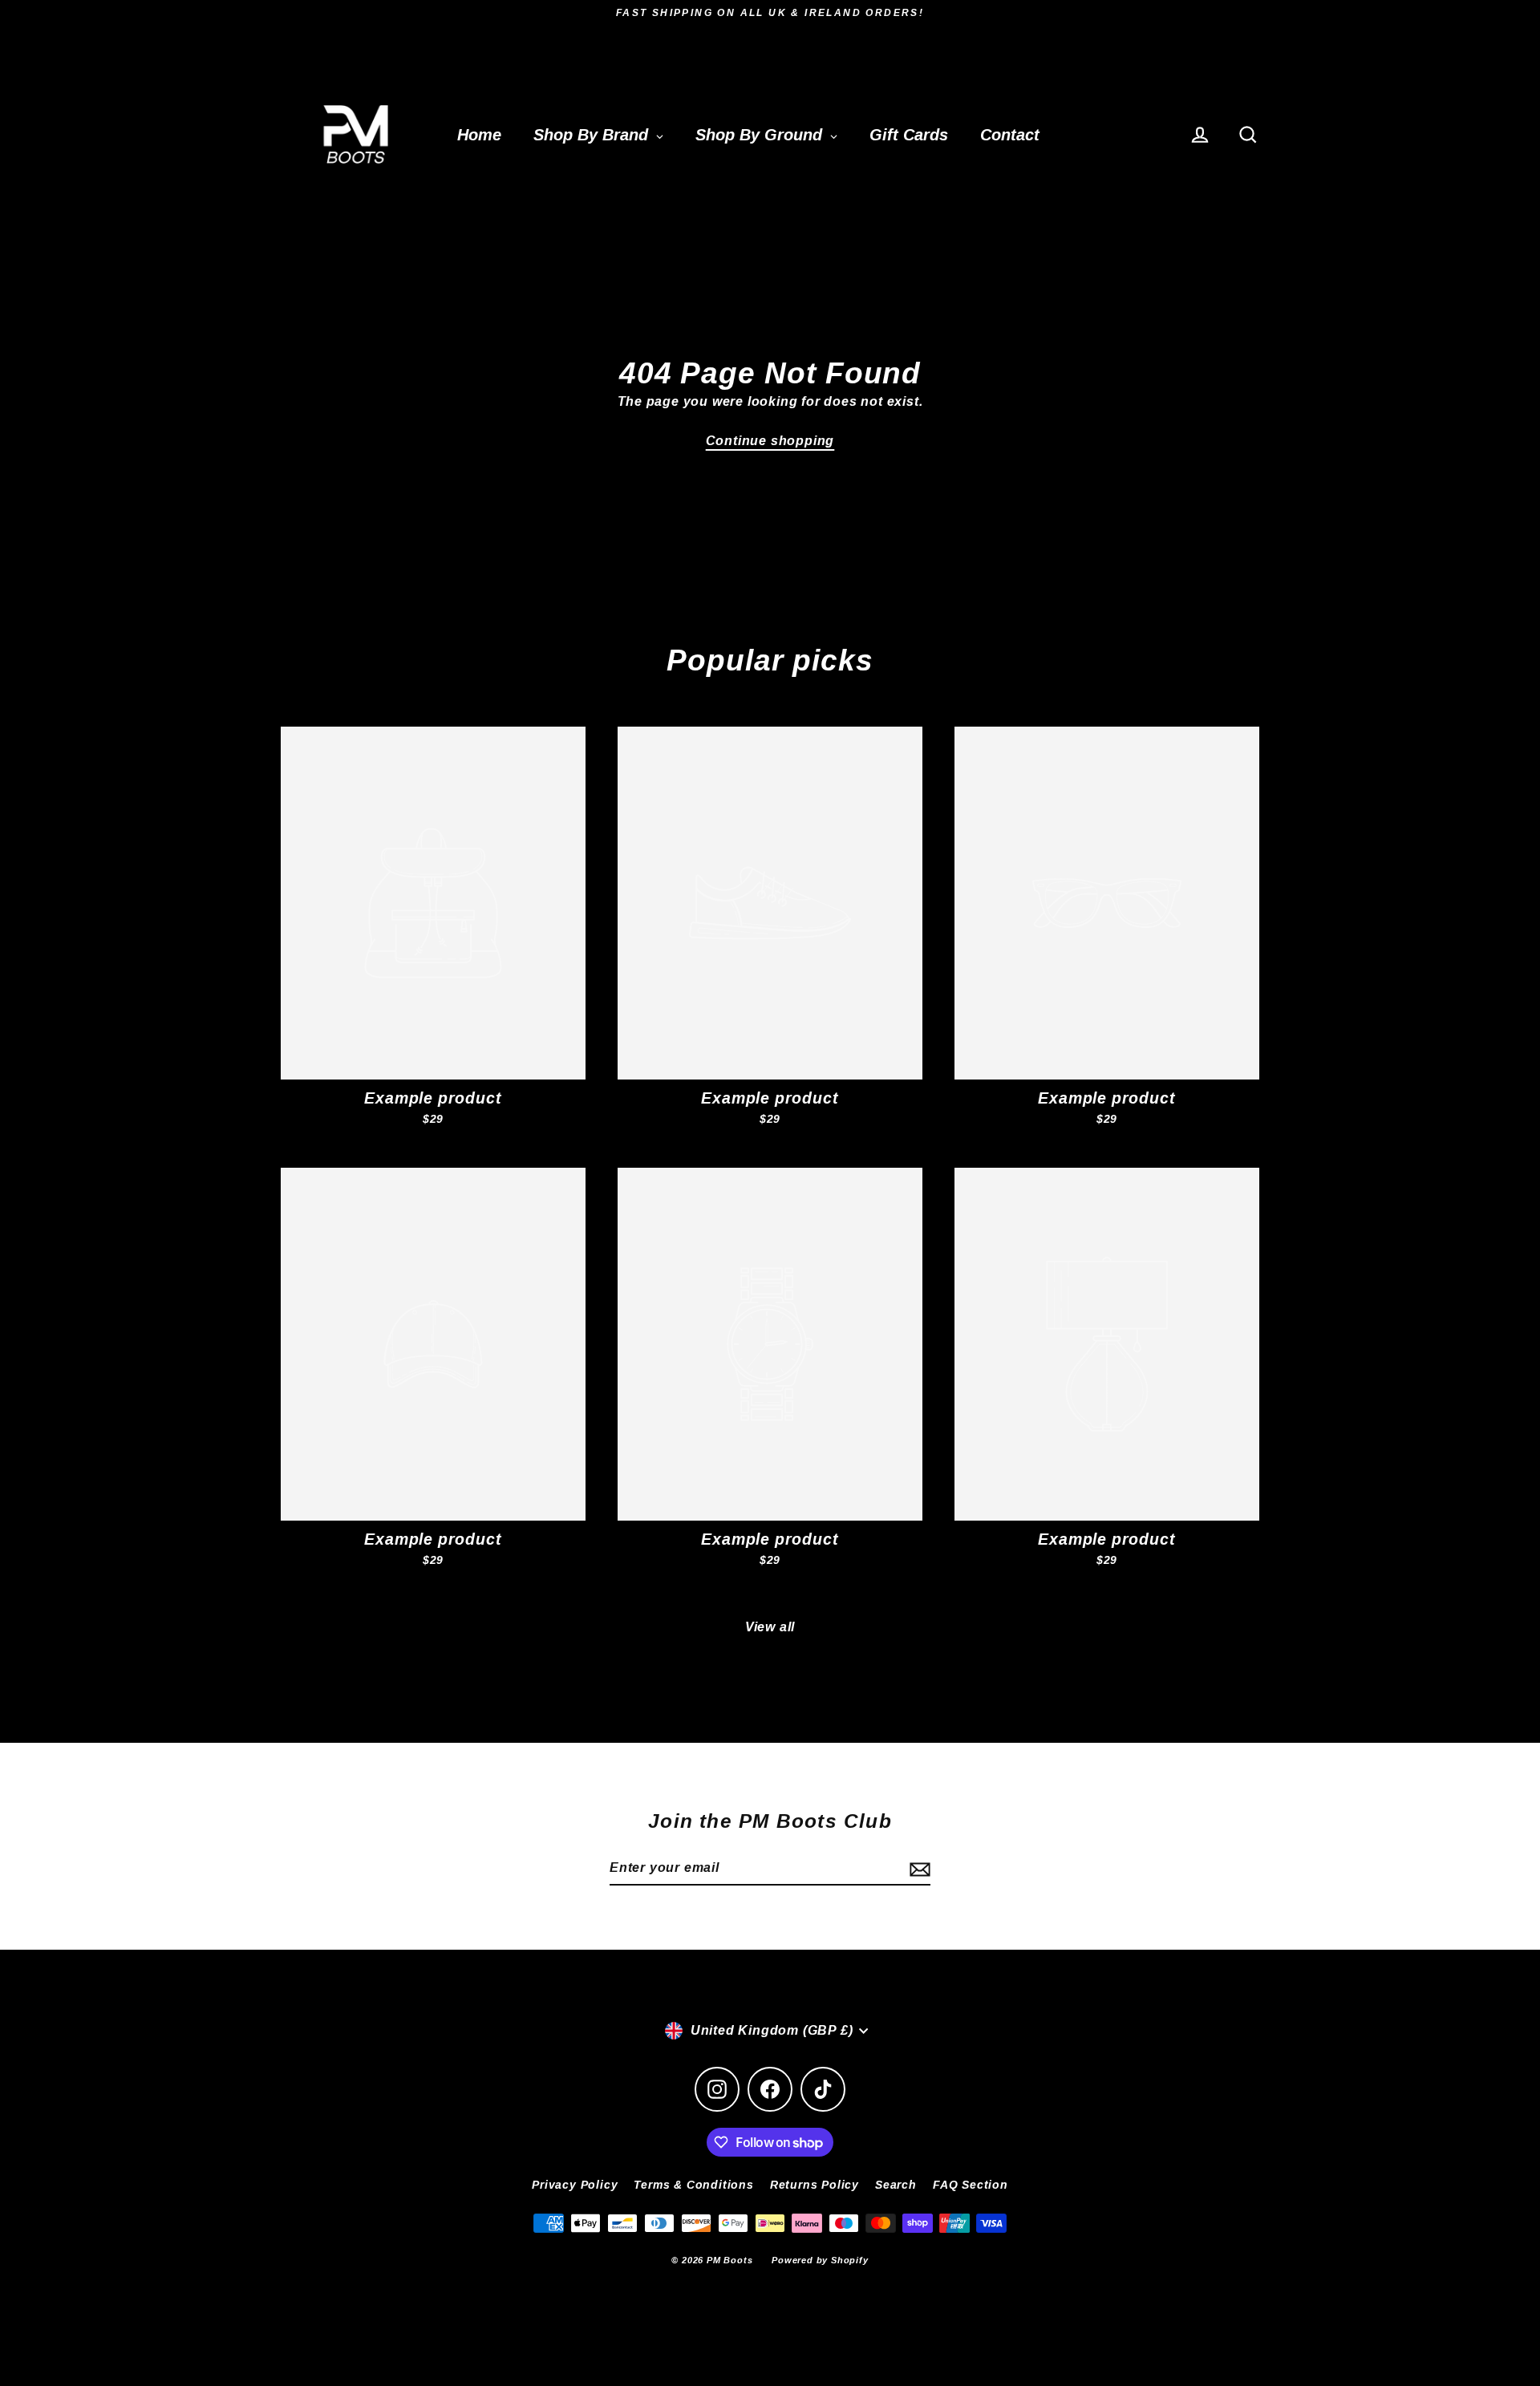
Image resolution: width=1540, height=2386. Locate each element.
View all (770, 1627)
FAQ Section (971, 2185)
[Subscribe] (918, 1869)
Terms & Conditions (693, 2185)
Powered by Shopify (820, 2260)
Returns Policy (815, 2185)
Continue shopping (770, 441)
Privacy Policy (575, 2185)
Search (896, 2185)
